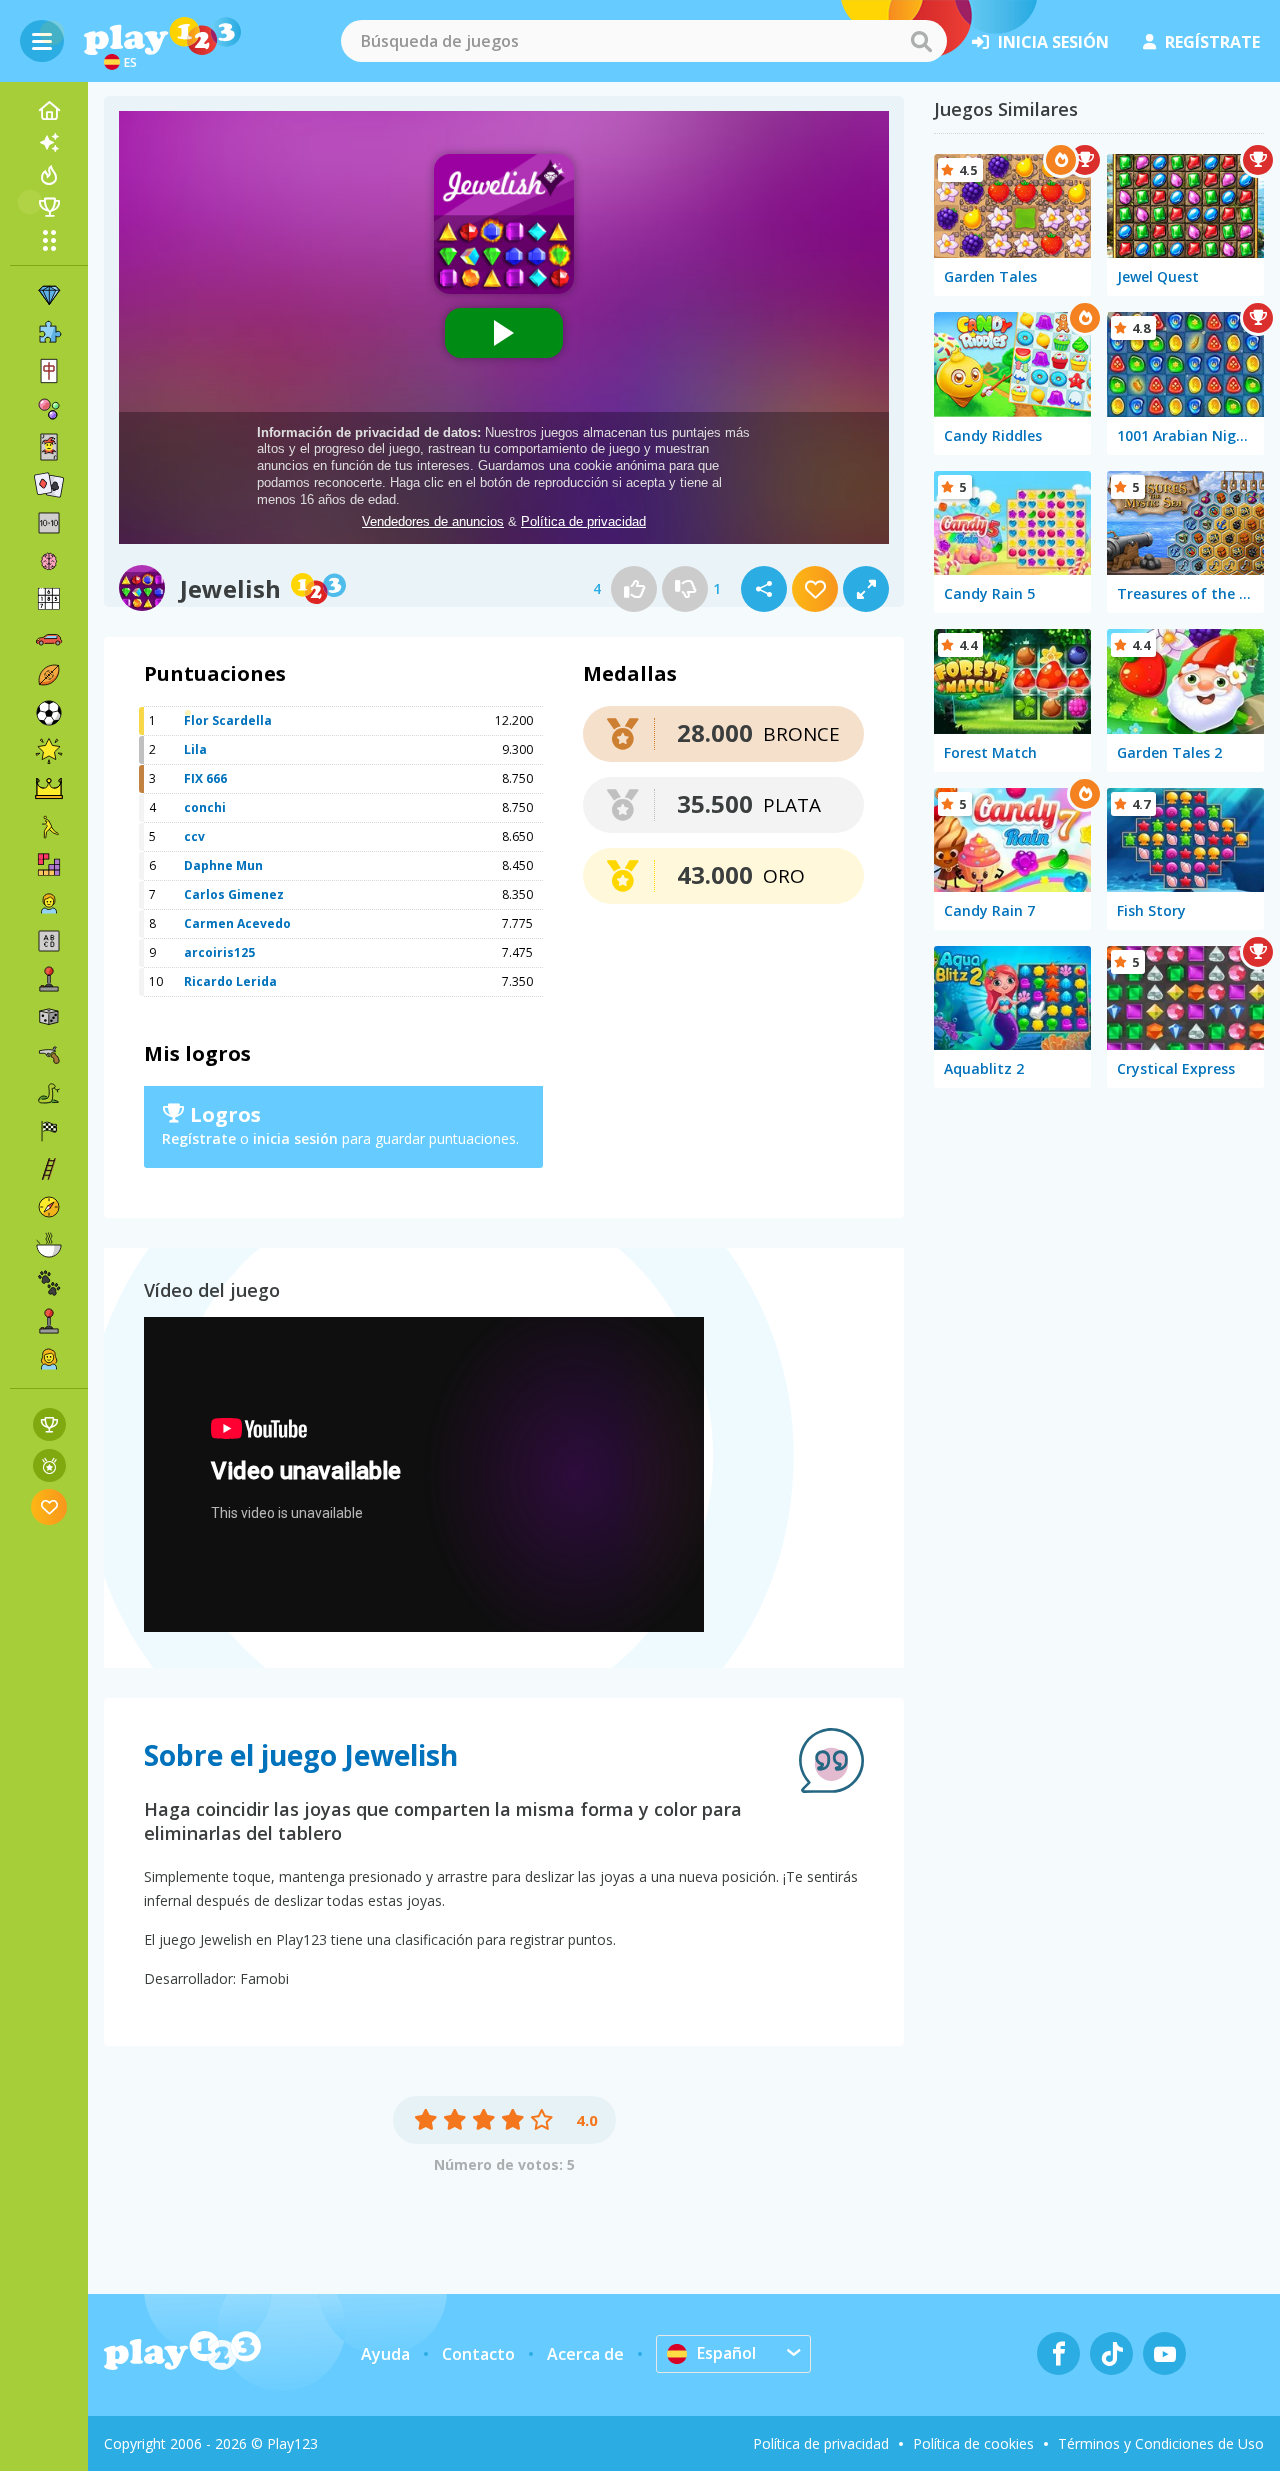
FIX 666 (205, 778)
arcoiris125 (219, 952)
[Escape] (49, 827)
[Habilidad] (49, 1169)
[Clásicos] (49, 1093)
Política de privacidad (821, 2443)
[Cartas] (49, 447)
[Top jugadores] (49, 207)
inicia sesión (1053, 42)
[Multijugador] (49, 1321)
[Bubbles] (49, 409)
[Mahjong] (49, 371)
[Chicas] (49, 1359)
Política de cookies (973, 2443)
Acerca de (585, 2354)
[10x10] (49, 523)
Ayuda (385, 2354)
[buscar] (921, 41)
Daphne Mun (223, 865)
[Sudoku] (49, 599)
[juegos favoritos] (49, 1506)
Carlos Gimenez (234, 894)
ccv (194, 836)
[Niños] (49, 903)
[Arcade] (49, 979)
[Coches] (49, 637)
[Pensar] (49, 561)
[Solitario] (49, 485)
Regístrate (199, 1138)
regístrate (1212, 42)
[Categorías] (49, 240)
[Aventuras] (49, 1207)
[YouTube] (1164, 2353)
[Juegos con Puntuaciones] (49, 1424)
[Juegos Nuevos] (49, 143)
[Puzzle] (49, 333)
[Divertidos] (49, 751)
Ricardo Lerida (230, 981)
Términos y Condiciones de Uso (1161, 2443)
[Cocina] (49, 1245)
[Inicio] (49, 111)
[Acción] (49, 1055)
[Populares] (49, 175)
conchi (205, 807)
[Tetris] (49, 865)
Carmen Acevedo (237, 923)
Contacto (478, 2354)
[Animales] (49, 1283)
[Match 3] (49, 295)
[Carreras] (49, 1131)
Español (726, 2353)
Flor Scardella (228, 720)
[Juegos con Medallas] (49, 1465)
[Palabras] (49, 941)
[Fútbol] (49, 713)
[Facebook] (1058, 2353)
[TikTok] (1111, 2353)
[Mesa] (49, 1017)
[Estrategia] (49, 789)
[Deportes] (49, 675)
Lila (195, 749)
